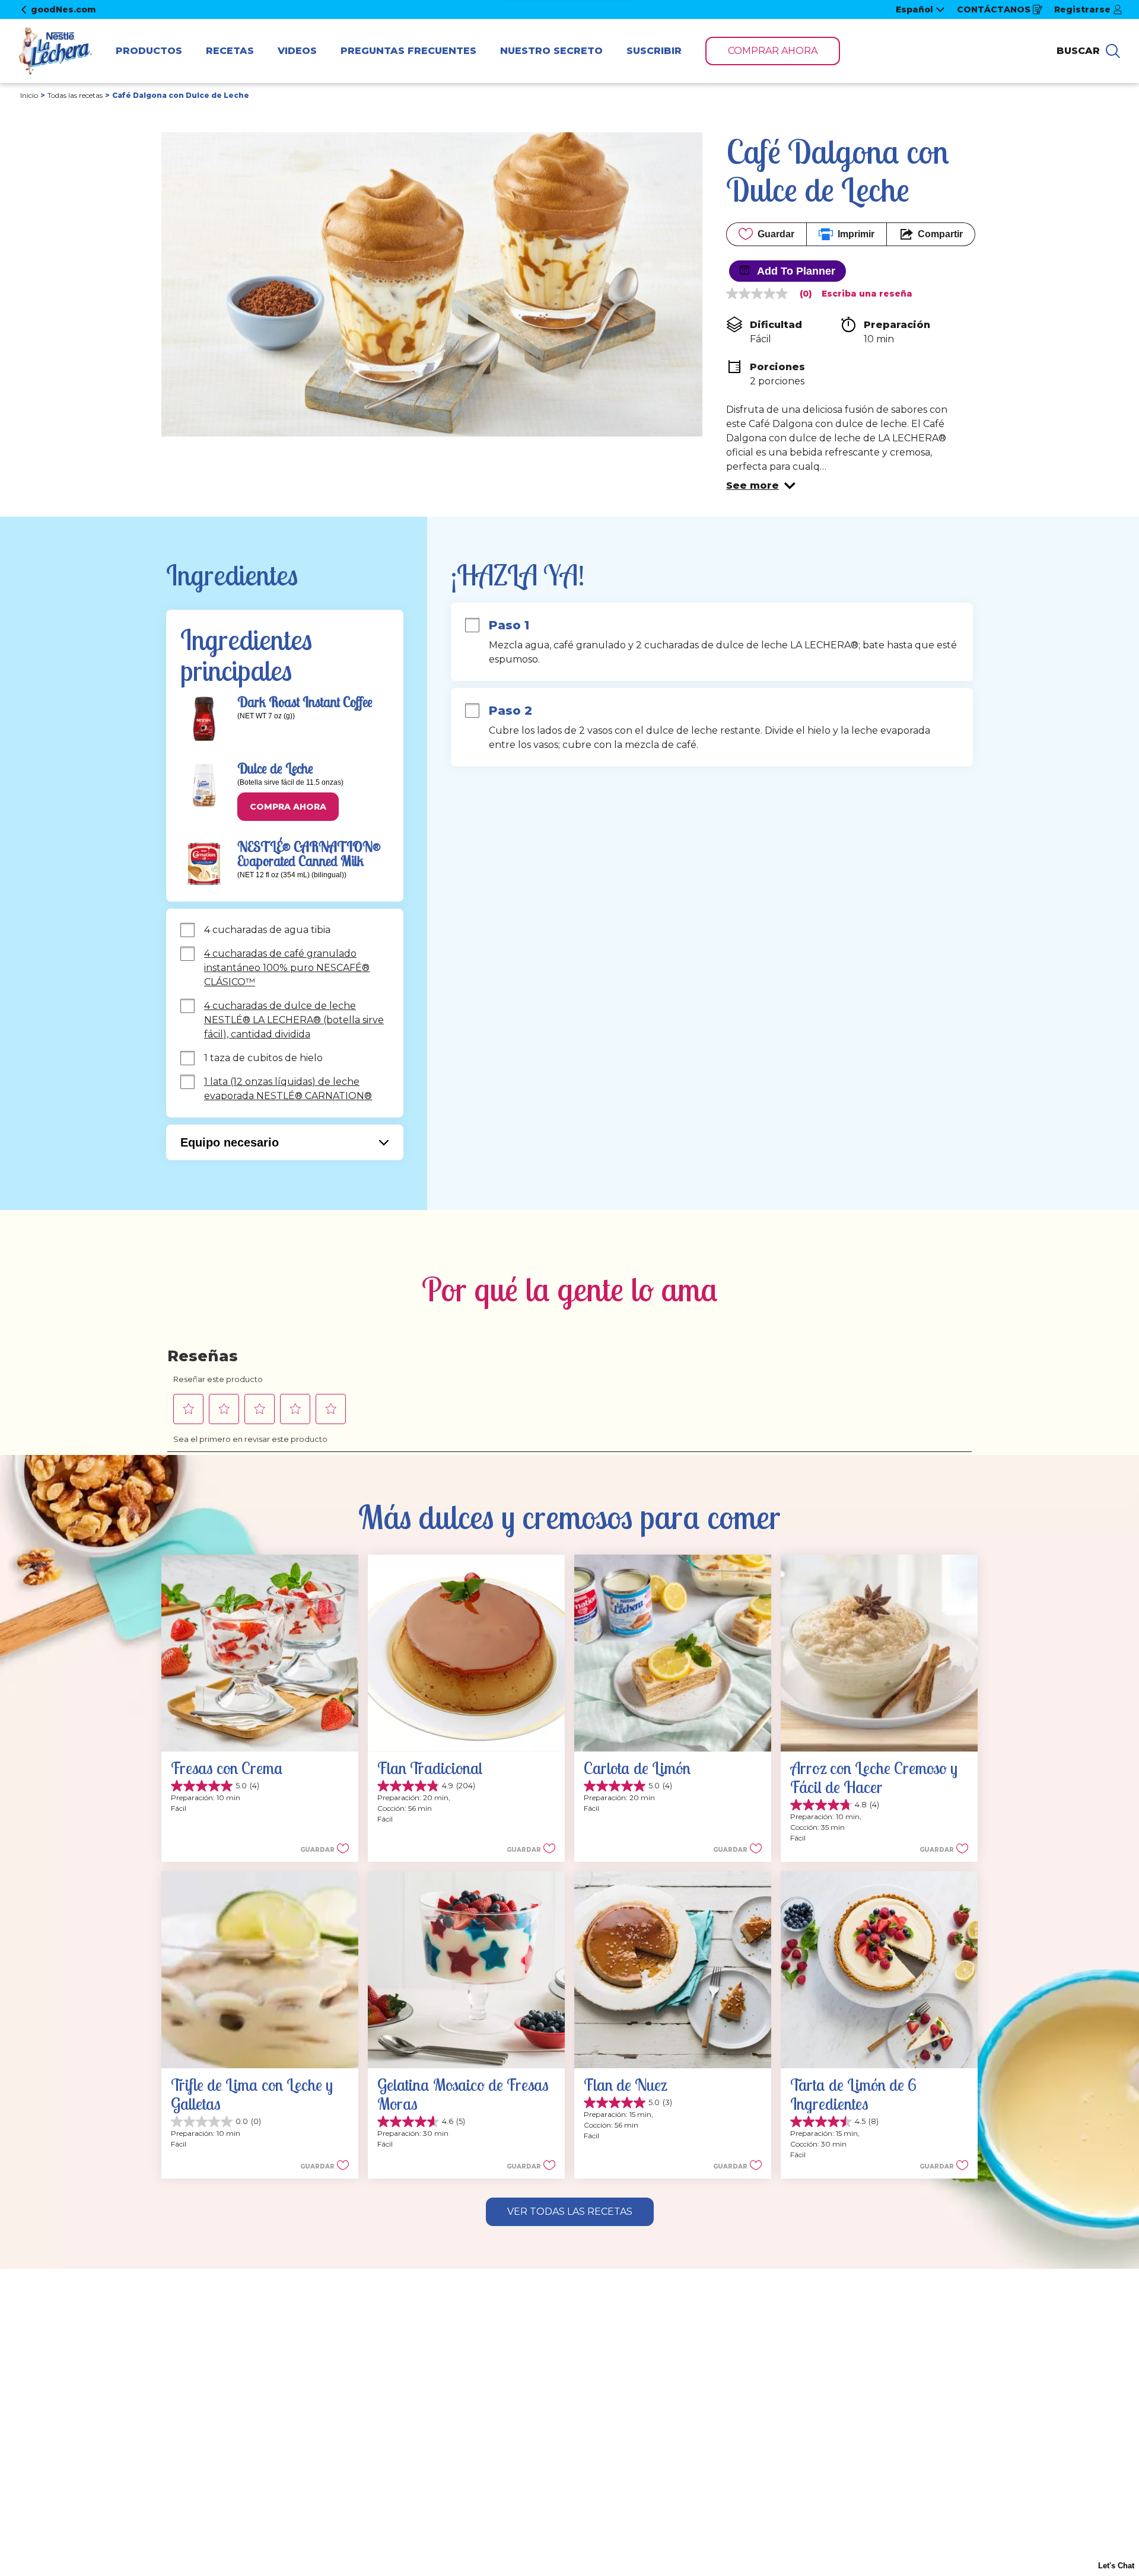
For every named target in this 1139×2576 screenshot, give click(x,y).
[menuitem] (149, 51)
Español (914, 9)
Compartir (940, 234)
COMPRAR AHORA (773, 51)
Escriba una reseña (867, 294)
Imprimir (856, 234)
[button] (761, 486)
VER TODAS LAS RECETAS (570, 2212)
